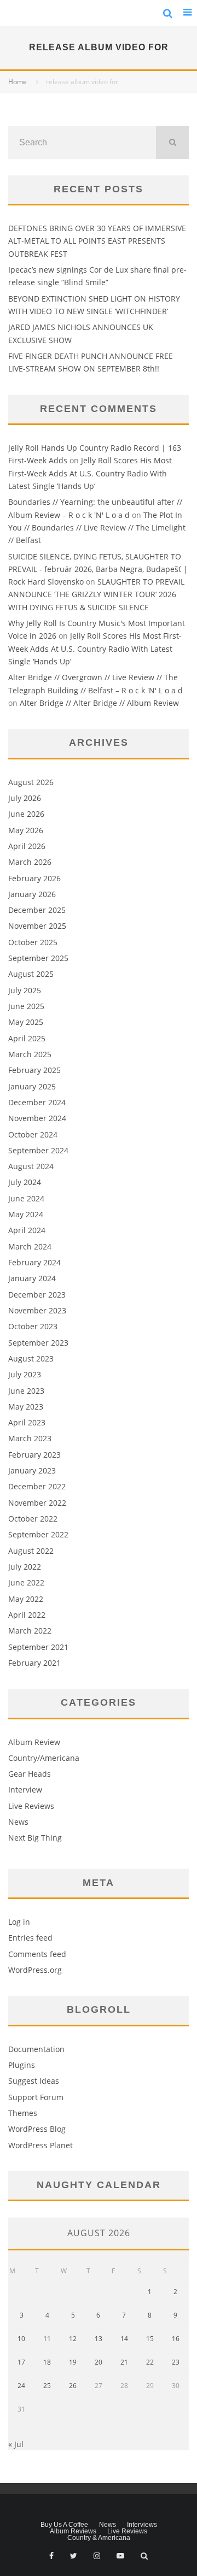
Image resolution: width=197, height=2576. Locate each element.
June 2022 (26, 1582)
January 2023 (32, 1470)
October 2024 (33, 1134)
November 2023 (37, 1310)
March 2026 (30, 862)
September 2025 (38, 958)
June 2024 (26, 1198)
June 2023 (26, 1391)
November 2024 (37, 1118)
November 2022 (37, 1503)
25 (47, 2386)
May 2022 (26, 1599)
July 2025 (25, 990)
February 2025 (34, 1070)
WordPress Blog (37, 2129)
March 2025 (30, 1054)
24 (21, 2386)
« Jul (16, 2444)
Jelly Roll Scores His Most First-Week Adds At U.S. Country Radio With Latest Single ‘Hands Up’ (90, 473)
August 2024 (31, 1166)
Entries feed (30, 1938)
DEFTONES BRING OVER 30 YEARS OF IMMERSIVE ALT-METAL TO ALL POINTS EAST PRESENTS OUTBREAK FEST (97, 241)
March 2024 (30, 1246)
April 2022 (27, 1615)
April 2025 (27, 1038)
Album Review (34, 1742)
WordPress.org (35, 1970)
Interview (25, 1790)
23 (176, 2362)
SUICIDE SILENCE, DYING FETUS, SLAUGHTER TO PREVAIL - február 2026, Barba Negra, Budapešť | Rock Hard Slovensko (98, 569)
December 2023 (37, 1295)
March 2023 (30, 1438)
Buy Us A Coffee (64, 2525)
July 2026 (25, 798)
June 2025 (26, 1006)
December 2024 (37, 1102)
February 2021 (34, 1663)
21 (124, 2362)
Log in (19, 1922)
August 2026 (31, 782)
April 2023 (27, 1422)
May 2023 (26, 1407)
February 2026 (34, 878)
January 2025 (32, 1086)
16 (176, 2339)
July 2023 (25, 1374)
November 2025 (37, 926)
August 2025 (31, 974)
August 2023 (31, 1358)
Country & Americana (99, 2538)
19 (73, 2362)
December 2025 (37, 910)
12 (73, 2339)
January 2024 (32, 1278)
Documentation (36, 2049)
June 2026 (26, 814)
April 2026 (27, 846)
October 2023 (33, 1326)
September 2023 (38, 1343)
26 (73, 2386)
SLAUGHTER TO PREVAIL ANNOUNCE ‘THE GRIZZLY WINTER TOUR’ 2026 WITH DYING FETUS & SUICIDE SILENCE (96, 594)
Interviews (142, 2525)
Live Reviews (31, 1806)
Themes (23, 2113)
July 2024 (25, 1182)
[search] (172, 143)
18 (47, 2362)
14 (124, 2339)
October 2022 (33, 1519)
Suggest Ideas (34, 2081)
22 (150, 2362)
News (18, 1822)
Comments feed (37, 1954)
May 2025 (26, 1022)
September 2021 (38, 1647)
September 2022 (38, 1534)
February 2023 (34, 1455)
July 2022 (25, 1567)
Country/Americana (44, 1758)
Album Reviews (73, 2531)
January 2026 (32, 894)
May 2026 (26, 830)
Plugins (22, 2065)
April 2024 (27, 1230)
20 (99, 2362)
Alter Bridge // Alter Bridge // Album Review (99, 703)
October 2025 (33, 942)
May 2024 (26, 1214)
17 (21, 2362)
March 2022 (30, 1631)
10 (21, 2339)
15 (150, 2339)
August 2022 (31, 1551)
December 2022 (37, 1486)
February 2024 (34, 1262)
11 (47, 2339)
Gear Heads (30, 1774)
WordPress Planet (40, 2145)
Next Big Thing (35, 1838)
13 (99, 2339)
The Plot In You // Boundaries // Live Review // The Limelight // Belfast (97, 528)
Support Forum (36, 2097)
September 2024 (38, 1150)
